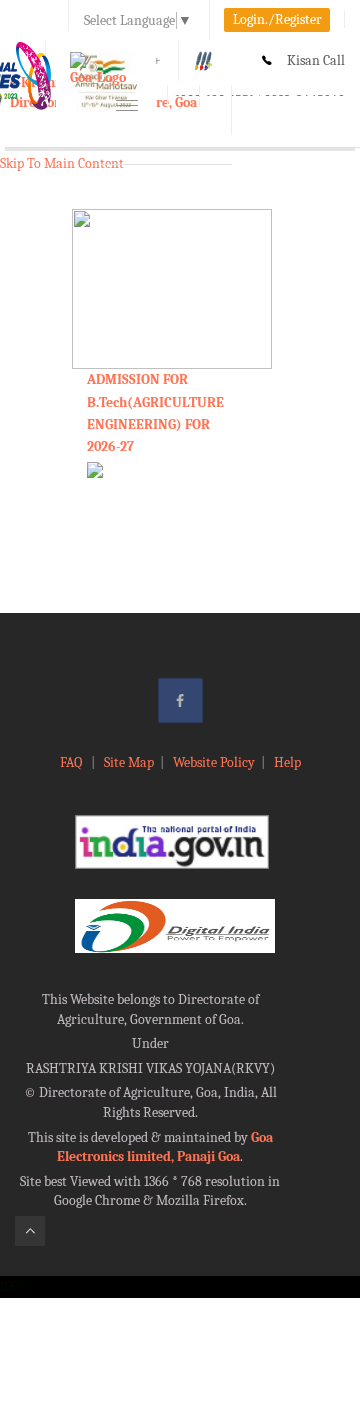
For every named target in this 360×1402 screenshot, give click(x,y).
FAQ (72, 762)
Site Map (129, 762)
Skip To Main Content (62, 163)
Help (287, 762)
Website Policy (214, 762)
